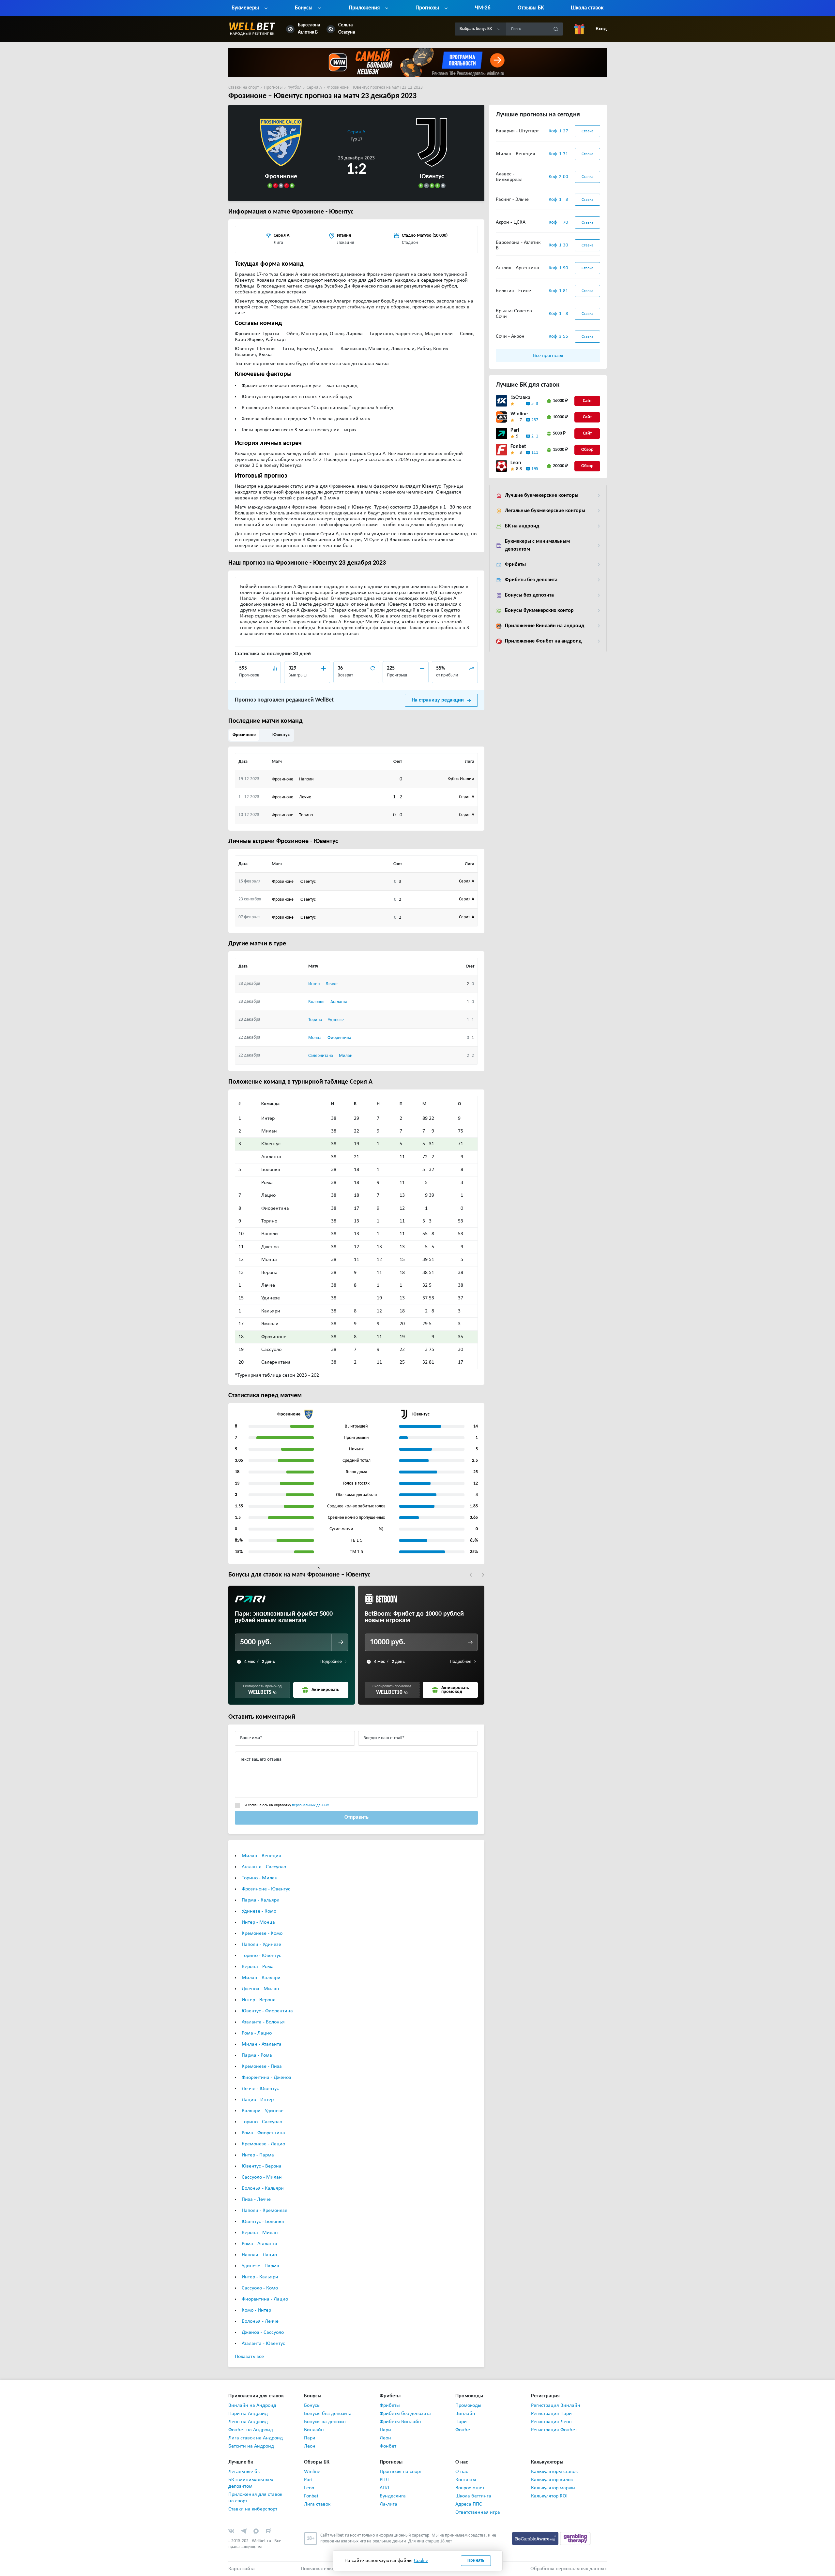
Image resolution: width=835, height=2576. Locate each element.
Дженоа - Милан (260, 1989)
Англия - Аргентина (517, 268)
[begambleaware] (536, 2539)
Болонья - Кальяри (263, 2188)
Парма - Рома (257, 2055)
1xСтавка (520, 398)
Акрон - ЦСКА (511, 222)
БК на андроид (522, 526)
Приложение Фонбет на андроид (543, 641)
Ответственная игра (478, 2512)
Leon (516, 463)
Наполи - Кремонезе (265, 2211)
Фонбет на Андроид (251, 2430)
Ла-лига (388, 2504)
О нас (462, 2472)
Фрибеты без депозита (531, 580)
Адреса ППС (469, 2504)
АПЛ (384, 2488)
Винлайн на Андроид (252, 2406)
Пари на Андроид (248, 2414)
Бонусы (312, 2406)
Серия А (356, 132)
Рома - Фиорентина (263, 2133)
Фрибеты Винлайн (400, 2422)
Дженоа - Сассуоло (263, 2332)
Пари (310, 2438)
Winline (519, 414)
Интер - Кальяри (260, 2277)
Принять (476, 2561)
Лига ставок (317, 2504)
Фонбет (388, 2446)
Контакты (466, 2480)
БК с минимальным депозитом (251, 2483)
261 (535, 436)
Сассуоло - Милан (262, 2177)
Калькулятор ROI (549, 2496)
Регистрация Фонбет (554, 2430)
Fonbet (518, 447)
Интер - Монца (258, 1922)
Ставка (587, 131)
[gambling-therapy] (575, 2539)
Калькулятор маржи (553, 2488)
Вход (601, 29)
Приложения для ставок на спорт (255, 2498)
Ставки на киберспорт (253, 2509)
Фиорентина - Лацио (265, 2299)
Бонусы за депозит (325, 2422)
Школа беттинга (473, 2496)
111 (535, 453)
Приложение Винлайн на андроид (545, 626)
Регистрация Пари (551, 2414)
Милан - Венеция (261, 1856)
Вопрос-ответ (470, 2488)
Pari (515, 430)
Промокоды (468, 2406)
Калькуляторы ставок (554, 2472)
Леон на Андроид (248, 2422)
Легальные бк (244, 2472)
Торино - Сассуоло (262, 2122)
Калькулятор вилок (552, 2480)
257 (535, 420)
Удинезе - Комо (259, 1911)
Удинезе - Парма (260, 2266)
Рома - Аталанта (259, 2244)
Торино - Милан (260, 1878)
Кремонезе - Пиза (262, 2066)
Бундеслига (393, 2496)
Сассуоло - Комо (260, 2288)
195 (535, 469)
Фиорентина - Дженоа (266, 2078)
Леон (310, 2446)
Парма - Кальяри (261, 1900)
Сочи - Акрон (510, 336)
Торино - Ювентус (261, 1956)
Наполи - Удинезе (261, 1945)
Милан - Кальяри (261, 1978)
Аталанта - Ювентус (263, 2344)
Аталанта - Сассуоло (264, 1867)
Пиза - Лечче (256, 2199)
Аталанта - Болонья (263, 2022)
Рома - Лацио (257, 2033)
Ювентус (281, 735)
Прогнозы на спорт (401, 2472)
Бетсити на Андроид (251, 2446)
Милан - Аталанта (262, 2044)
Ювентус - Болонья (263, 2222)
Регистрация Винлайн (556, 2406)
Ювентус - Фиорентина (267, 2011)
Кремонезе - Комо (262, 1933)
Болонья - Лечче (260, 2321)
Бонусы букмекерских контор (539, 611)
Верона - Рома (258, 1967)
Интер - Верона (259, 2000)
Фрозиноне (244, 735)
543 (535, 404)
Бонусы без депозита (529, 595)
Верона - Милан (260, 2233)
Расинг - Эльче (512, 200)
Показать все (249, 2357)
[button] (471, 1575)
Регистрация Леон (551, 2422)
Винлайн (314, 2430)
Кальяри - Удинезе (263, 2111)
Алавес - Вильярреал (509, 177)
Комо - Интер (256, 2310)
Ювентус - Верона (262, 2166)
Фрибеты (515, 565)
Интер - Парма (258, 2155)
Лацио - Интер (258, 2100)
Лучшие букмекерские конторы (542, 496)
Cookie (421, 2561)
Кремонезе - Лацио (263, 2144)
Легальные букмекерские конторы (545, 511)
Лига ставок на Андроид (256, 2438)
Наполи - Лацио (259, 2255)
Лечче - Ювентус (260, 2089)
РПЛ (384, 2480)
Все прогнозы (548, 356)
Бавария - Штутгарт (517, 131)
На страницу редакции (438, 700)
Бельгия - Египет (514, 291)
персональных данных (310, 1805)
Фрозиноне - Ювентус (266, 1889)
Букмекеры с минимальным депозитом (537, 545)
